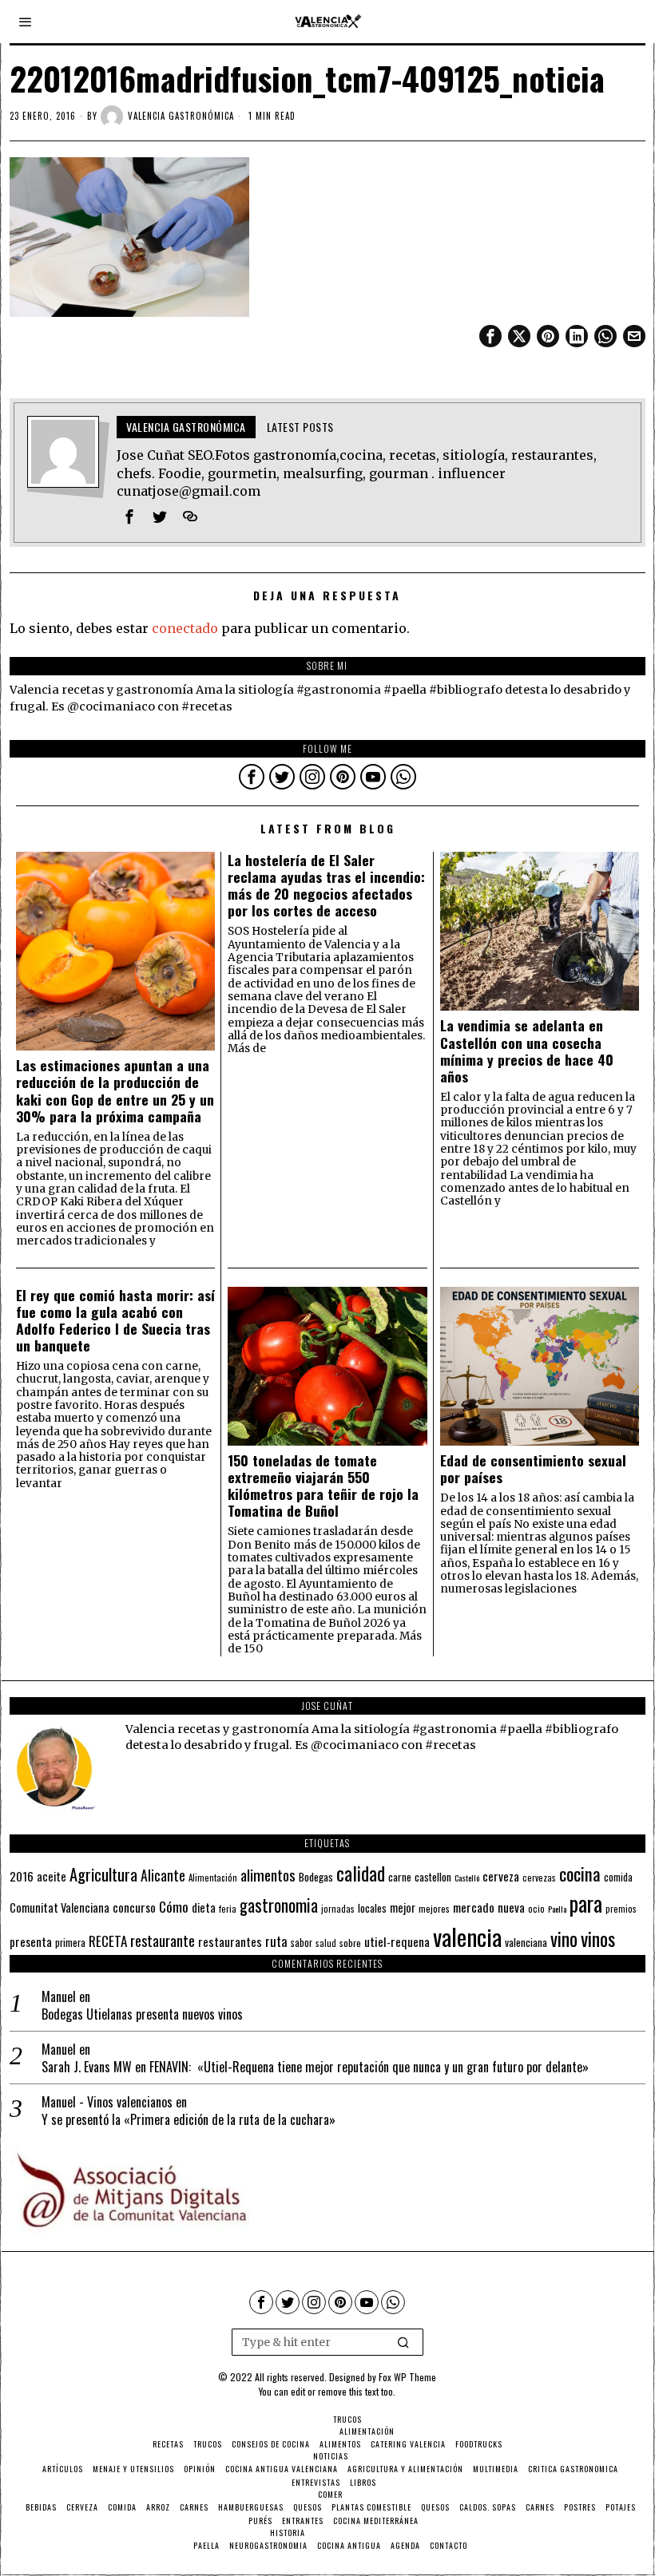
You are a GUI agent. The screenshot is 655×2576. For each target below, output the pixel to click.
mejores (434, 1908)
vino (564, 1939)
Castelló (467, 1878)
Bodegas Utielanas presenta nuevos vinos (142, 2014)
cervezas (539, 1878)
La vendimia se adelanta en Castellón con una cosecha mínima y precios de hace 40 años (527, 1051)
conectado (185, 628)
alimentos (268, 1875)
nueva (511, 1907)
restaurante (163, 1940)
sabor (302, 1943)
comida (618, 1877)
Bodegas (316, 1876)
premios (621, 1909)
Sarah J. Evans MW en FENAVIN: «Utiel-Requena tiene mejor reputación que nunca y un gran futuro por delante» (315, 2067)
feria (228, 1909)
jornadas (338, 1909)
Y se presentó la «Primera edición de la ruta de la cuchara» (189, 2120)
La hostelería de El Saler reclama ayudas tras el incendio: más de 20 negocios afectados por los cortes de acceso (326, 885)
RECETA (108, 1941)
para (586, 1903)
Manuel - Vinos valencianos (107, 2102)
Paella (557, 1909)
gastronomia (279, 1905)
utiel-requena (397, 1941)
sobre (350, 1943)
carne (400, 1877)
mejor (403, 1907)
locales (372, 1908)
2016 (22, 1876)
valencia (467, 1936)
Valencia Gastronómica (181, 116)
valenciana (526, 1942)
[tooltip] (490, 336)
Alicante (163, 1875)
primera (70, 1943)
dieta (204, 1907)
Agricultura (103, 1874)
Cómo (174, 1906)
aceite (52, 1876)
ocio (536, 1909)
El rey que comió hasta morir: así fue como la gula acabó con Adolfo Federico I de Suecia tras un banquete (115, 1320)
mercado (474, 1907)
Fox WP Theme (407, 2377)
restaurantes (230, 1941)
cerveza (501, 1876)
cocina (580, 1874)
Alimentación (213, 1878)
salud (326, 1943)
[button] (404, 2342)
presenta (31, 1941)
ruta (276, 1941)
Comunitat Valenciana (60, 1907)
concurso (134, 1907)
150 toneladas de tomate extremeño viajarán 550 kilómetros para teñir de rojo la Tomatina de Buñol (323, 1486)
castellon (433, 1877)
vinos (598, 1938)
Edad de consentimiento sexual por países (533, 1469)
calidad (361, 1873)
